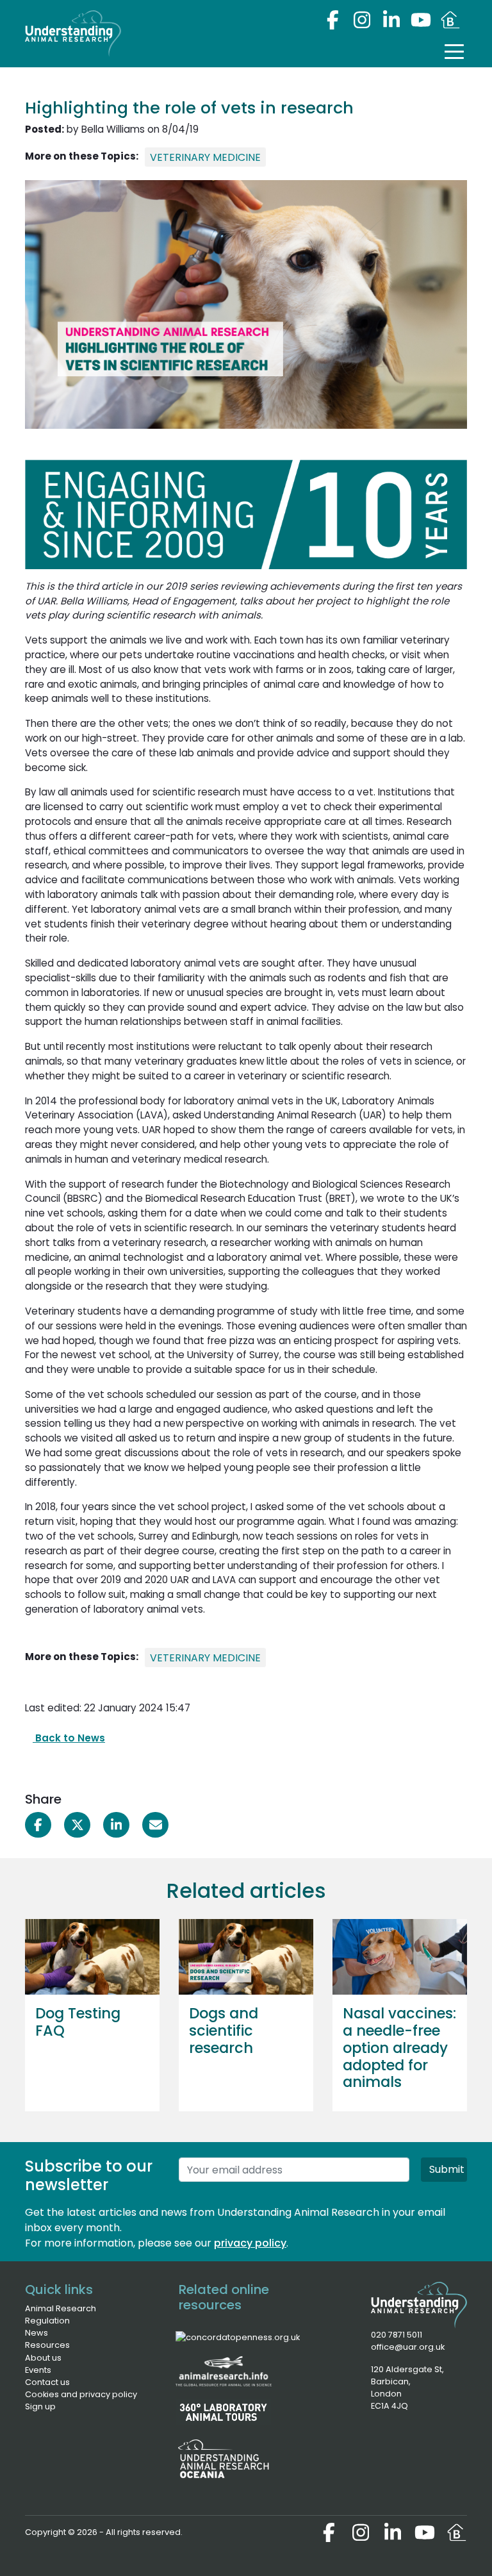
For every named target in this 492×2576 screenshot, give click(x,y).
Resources (47, 2345)
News (37, 2333)
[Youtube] (421, 20)
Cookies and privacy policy (81, 2394)
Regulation (47, 2321)
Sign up (40, 2406)
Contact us (47, 2382)
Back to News (69, 1738)
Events (38, 2370)
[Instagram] (362, 20)
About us (43, 2358)
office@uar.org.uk (408, 2347)
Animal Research (61, 2308)
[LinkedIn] (391, 20)
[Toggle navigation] (454, 51)
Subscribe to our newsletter (89, 2176)
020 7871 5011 (397, 2335)
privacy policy (250, 2243)
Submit (447, 2169)
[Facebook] (332, 20)
